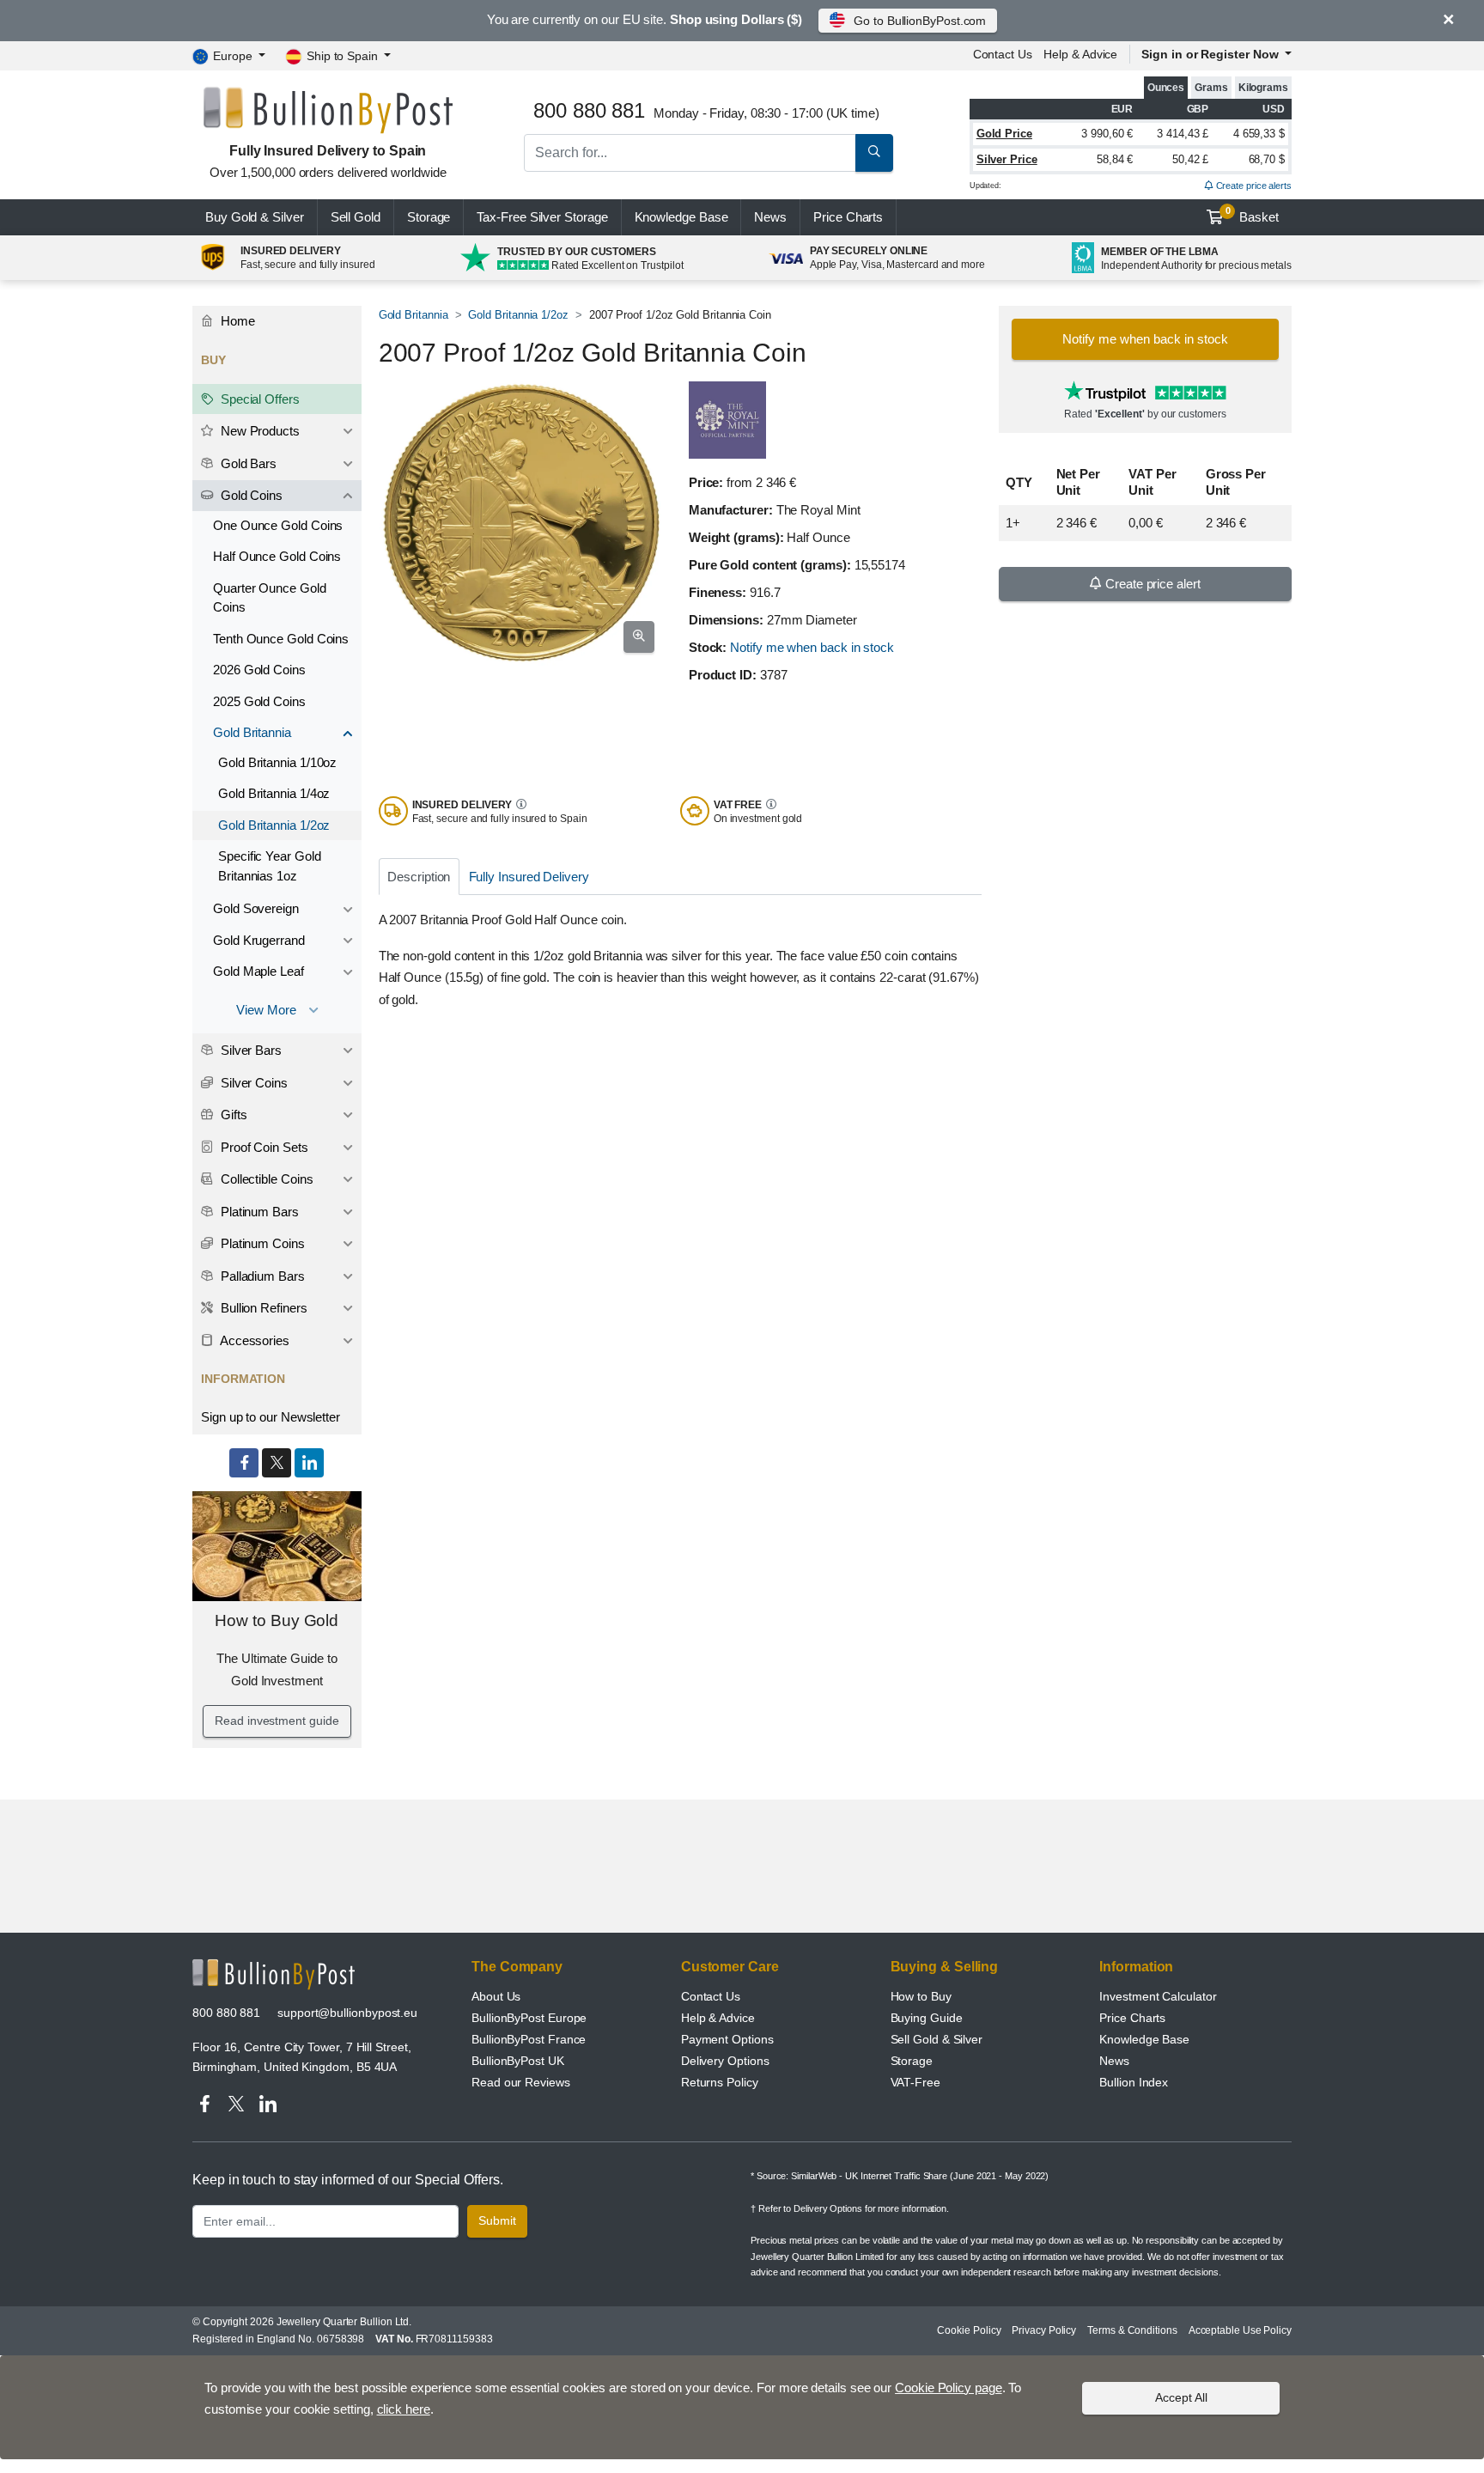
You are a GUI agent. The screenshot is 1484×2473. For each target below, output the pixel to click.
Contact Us (711, 1996)
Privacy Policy (1044, 2330)
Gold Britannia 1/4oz (274, 793)
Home (236, 321)
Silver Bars (249, 1050)
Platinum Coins (261, 1243)
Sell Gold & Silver (937, 2039)
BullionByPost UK (518, 2061)
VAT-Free (915, 2082)
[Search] (874, 153)
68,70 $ (1267, 159)
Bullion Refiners (262, 1308)
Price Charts (1132, 2018)
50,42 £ (1190, 159)
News (770, 217)
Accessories (253, 1340)
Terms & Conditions (1132, 2330)
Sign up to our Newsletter (271, 1417)
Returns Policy (720, 2082)
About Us (496, 1996)
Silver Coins (252, 1083)
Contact (1003, 54)
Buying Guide (927, 2018)
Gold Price (1004, 134)
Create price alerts (1253, 186)
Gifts (232, 1115)
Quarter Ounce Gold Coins (270, 598)
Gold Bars (247, 463)
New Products (258, 431)
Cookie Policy (969, 2330)
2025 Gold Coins (259, 701)
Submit (497, 2220)
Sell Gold (356, 217)
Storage (429, 217)
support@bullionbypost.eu (347, 2013)
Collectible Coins (265, 1179)
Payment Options (727, 2039)
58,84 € (1115, 159)
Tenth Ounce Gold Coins (281, 639)
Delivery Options (725, 2061)
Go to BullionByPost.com (920, 21)
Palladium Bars (261, 1276)
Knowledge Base (681, 217)
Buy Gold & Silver (255, 217)
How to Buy (921, 1996)
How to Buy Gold (277, 1620)
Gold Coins (250, 495)
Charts (848, 217)
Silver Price (1007, 159)
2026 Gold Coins (259, 670)
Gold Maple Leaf (258, 971)
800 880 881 (226, 2013)
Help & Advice (1080, 54)
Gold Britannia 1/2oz (518, 315)
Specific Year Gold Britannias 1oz (270, 866)
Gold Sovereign (256, 908)
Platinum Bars (258, 1212)
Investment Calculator (1158, 1996)
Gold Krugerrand (259, 940)
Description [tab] (419, 877)
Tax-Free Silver (542, 217)
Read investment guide (277, 1721)
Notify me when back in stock (812, 647)
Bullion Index (1134, 2082)
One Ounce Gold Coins (278, 525)
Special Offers (258, 399)
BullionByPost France (529, 2039)
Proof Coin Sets (263, 1147)
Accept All (1181, 2397)
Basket (1253, 215)
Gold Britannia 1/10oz (277, 762)
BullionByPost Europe (529, 2018)
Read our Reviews (521, 2082)
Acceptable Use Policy (1240, 2330)
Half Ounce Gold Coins (277, 556)
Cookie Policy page (949, 2388)
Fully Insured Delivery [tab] (529, 877)
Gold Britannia (414, 315)
